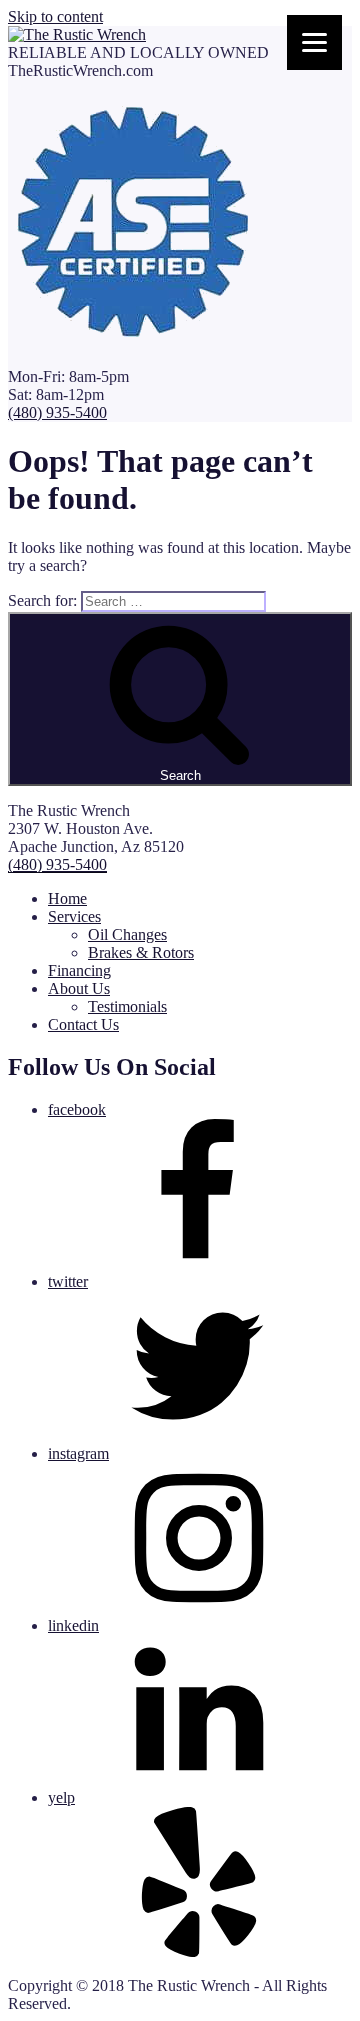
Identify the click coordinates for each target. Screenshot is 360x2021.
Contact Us (83, 1024)
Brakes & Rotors (141, 952)
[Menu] (314, 42)
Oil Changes (127, 934)
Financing (79, 970)
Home (67, 898)
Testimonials (127, 1006)
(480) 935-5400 (57, 412)
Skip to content (55, 16)
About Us (79, 988)
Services (74, 916)
